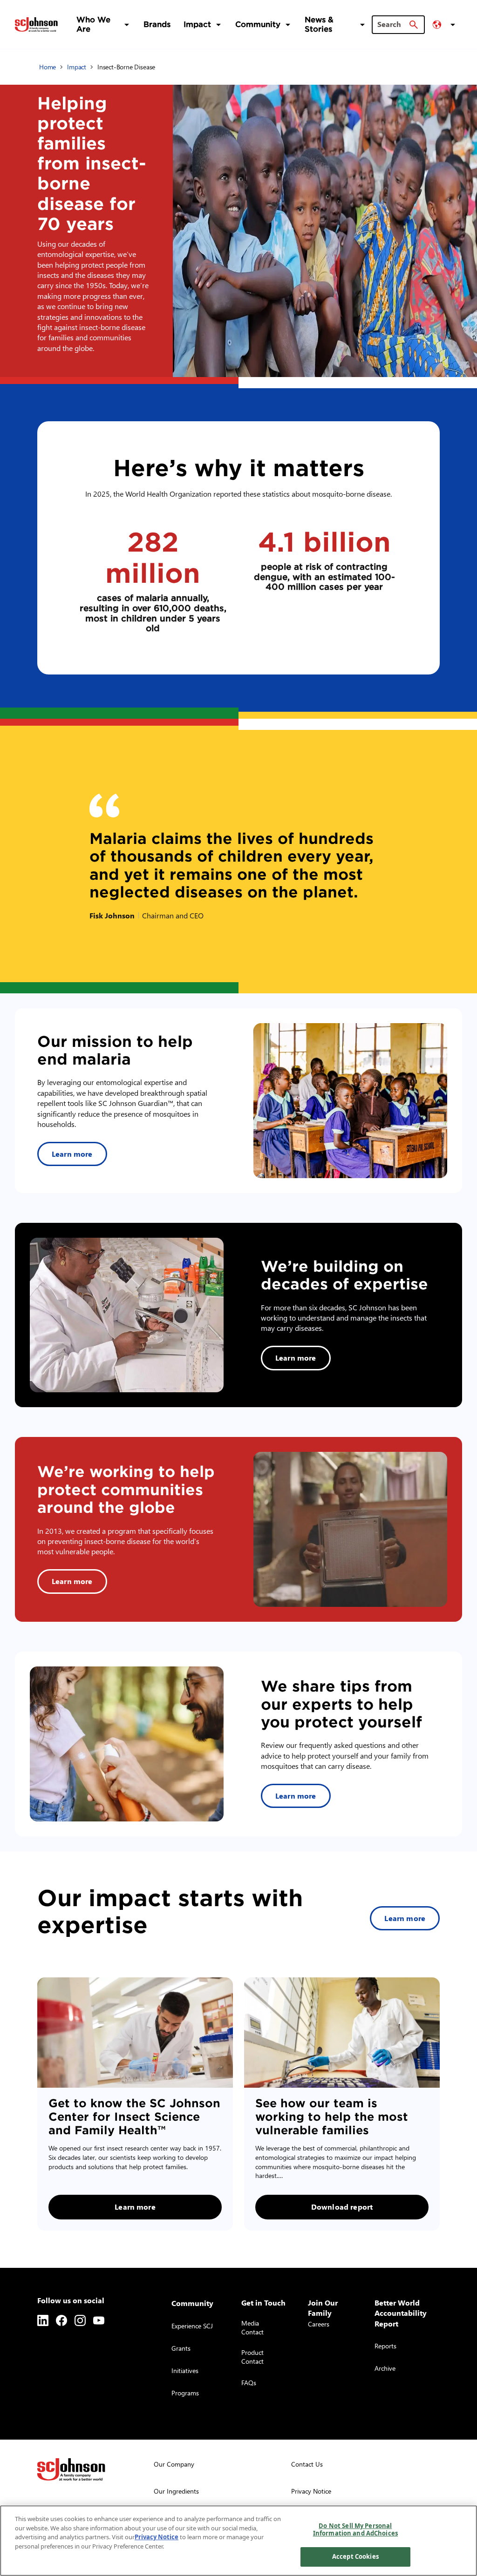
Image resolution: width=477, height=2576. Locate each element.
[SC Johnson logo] (71, 2469)
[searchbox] (393, 24)
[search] (414, 25)
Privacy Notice (157, 2537)
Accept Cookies (355, 2556)
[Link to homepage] (36, 24)
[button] (445, 25)
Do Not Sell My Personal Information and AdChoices (355, 2529)
